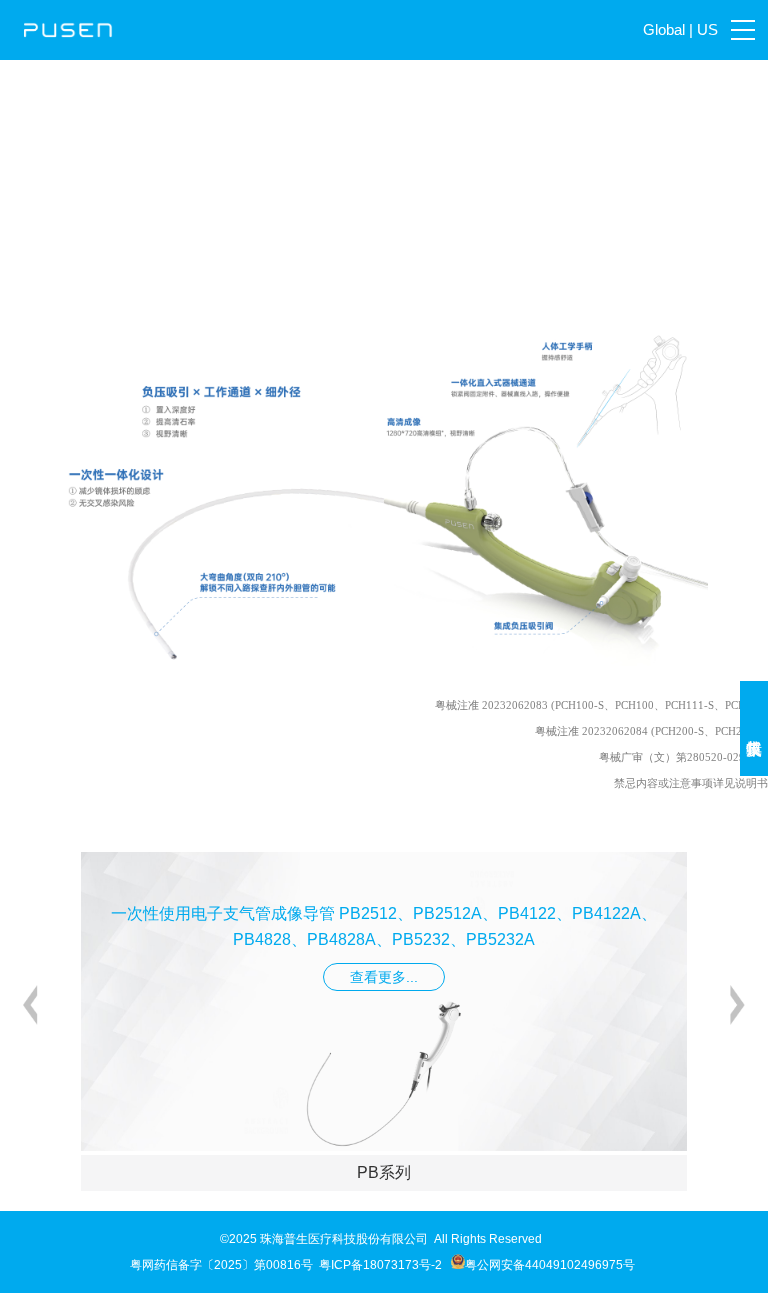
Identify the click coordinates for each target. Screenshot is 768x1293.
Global (664, 29)
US (707, 29)
